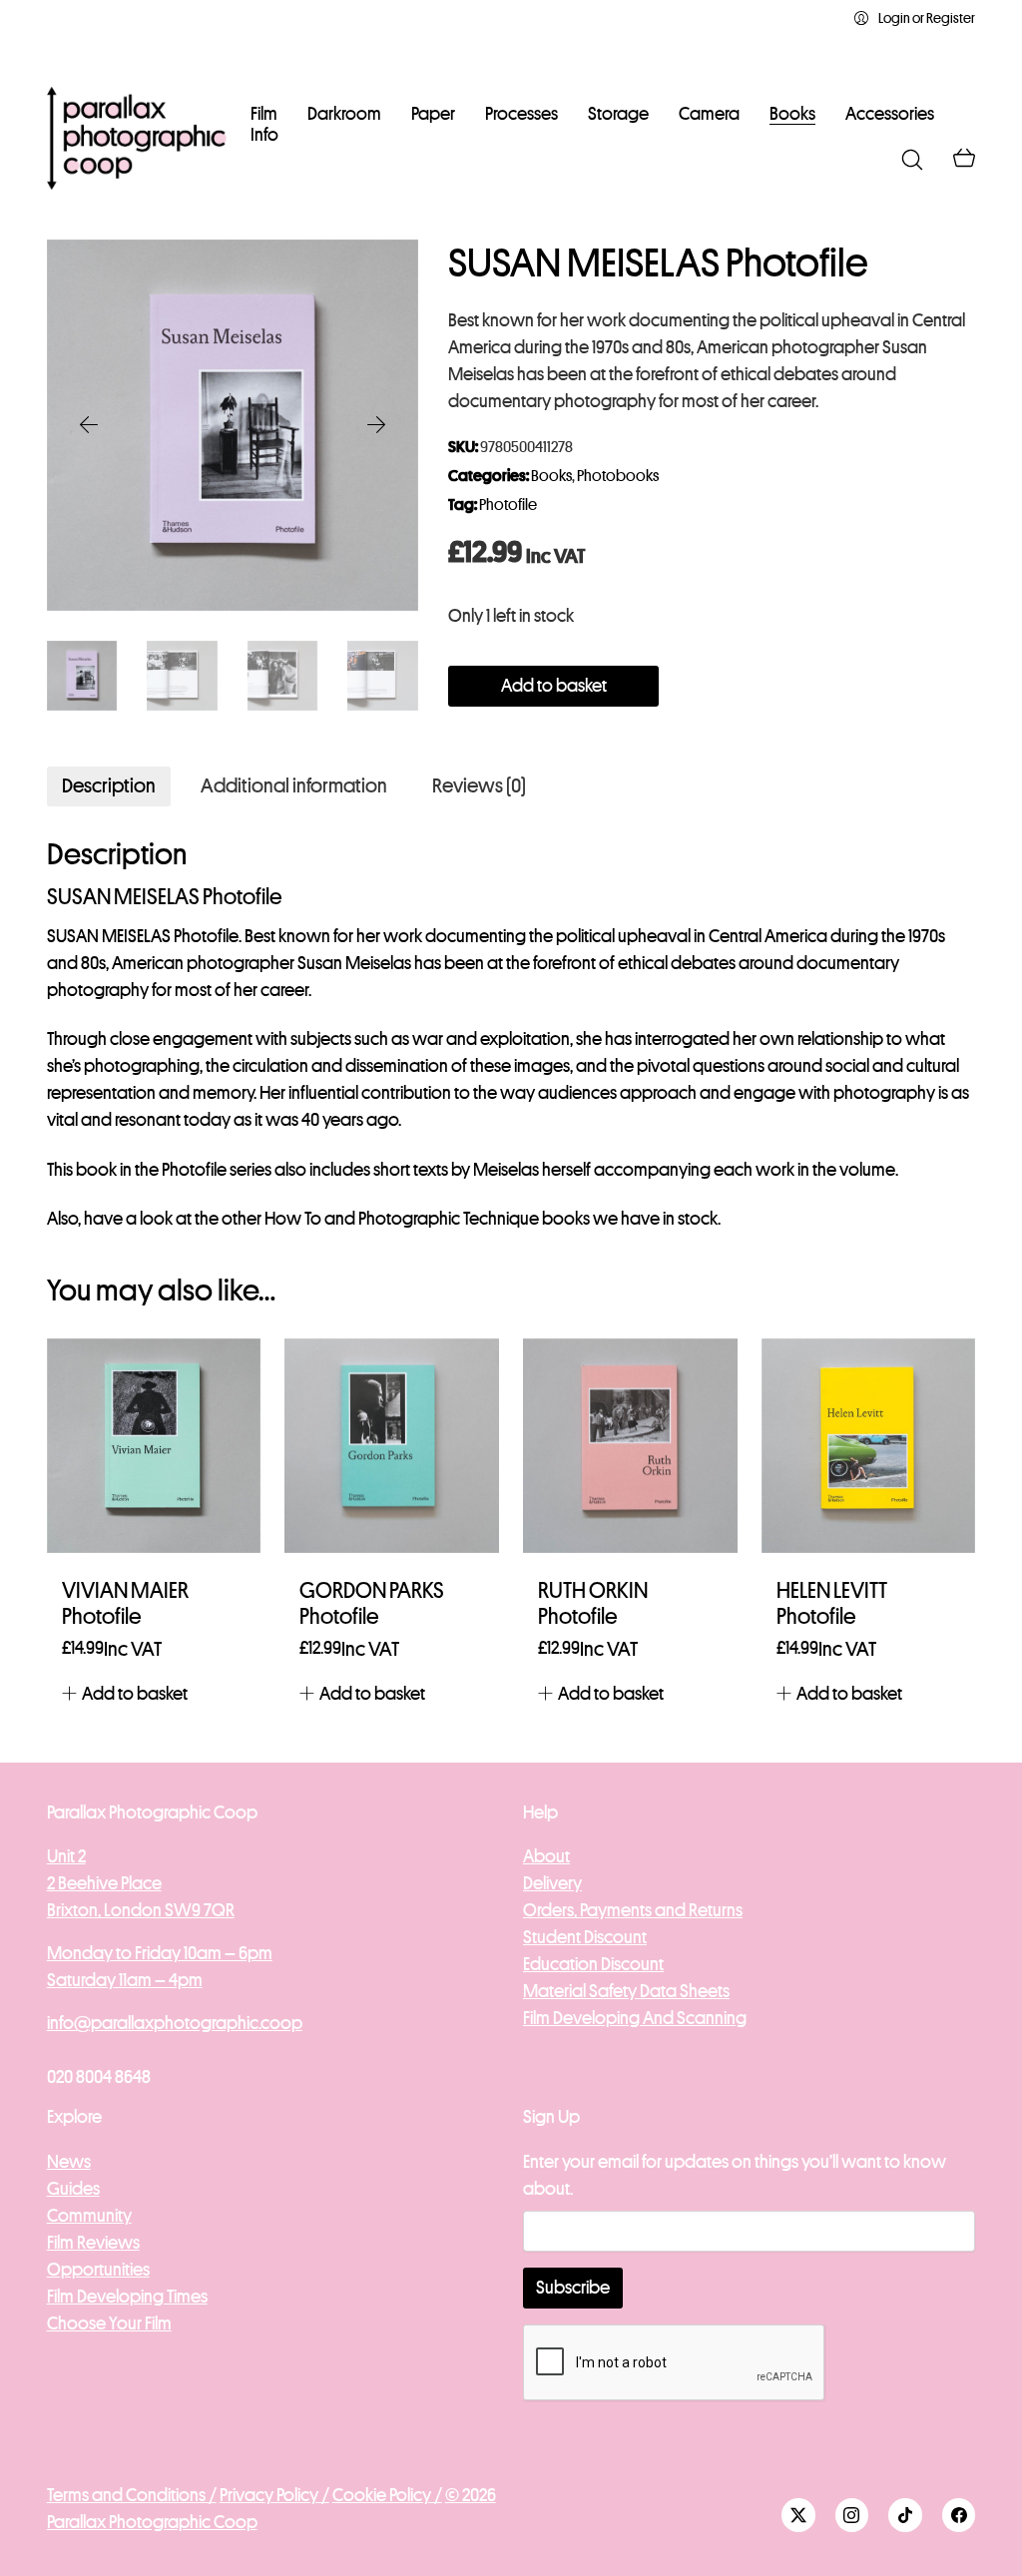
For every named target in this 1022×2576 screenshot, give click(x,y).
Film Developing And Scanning (635, 2018)
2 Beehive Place (104, 1883)
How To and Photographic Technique (402, 1219)
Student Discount (585, 1937)
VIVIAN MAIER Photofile (125, 1604)
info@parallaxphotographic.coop (175, 2023)
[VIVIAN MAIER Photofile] (154, 1446)
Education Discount (593, 1964)
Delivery (552, 1883)
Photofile (508, 505)
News (69, 2162)
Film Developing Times (127, 2297)
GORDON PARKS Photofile (372, 1604)
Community (89, 2216)
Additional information (294, 786)
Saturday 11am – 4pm (125, 1980)
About (546, 1856)
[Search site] (912, 160)
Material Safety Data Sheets (626, 1991)
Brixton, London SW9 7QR (141, 1910)
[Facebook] (959, 2515)
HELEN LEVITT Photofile (832, 1604)
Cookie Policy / (387, 2495)
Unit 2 (66, 1856)
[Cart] (964, 160)
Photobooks (618, 476)
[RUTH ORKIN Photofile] (630, 1446)
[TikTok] (905, 2515)
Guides (73, 2189)
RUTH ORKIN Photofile (593, 1604)
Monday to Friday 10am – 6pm (160, 1953)
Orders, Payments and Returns (633, 1910)
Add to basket (554, 686)
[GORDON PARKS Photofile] (392, 1446)
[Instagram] (852, 2515)
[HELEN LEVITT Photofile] (869, 1446)
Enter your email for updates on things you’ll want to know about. (735, 2175)
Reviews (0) (479, 786)
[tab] (109, 786)
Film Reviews (93, 2243)
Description (109, 786)
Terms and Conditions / (132, 2495)
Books (551, 476)
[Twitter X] (798, 2515)
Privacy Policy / (274, 2495)
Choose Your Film (109, 2323)
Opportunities (98, 2270)
